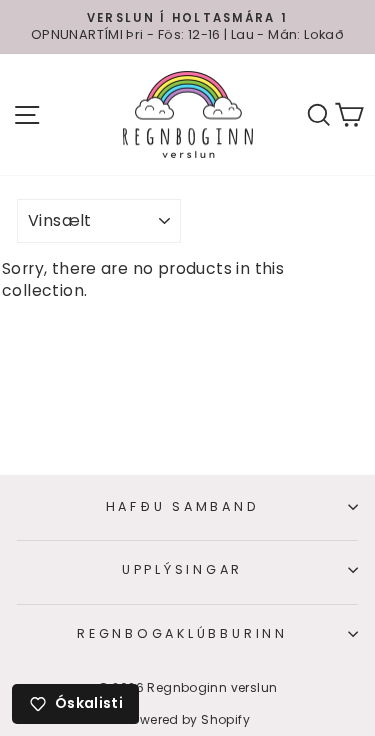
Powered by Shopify (187, 719)
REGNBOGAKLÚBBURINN (182, 633)
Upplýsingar (182, 569)
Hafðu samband (183, 506)
